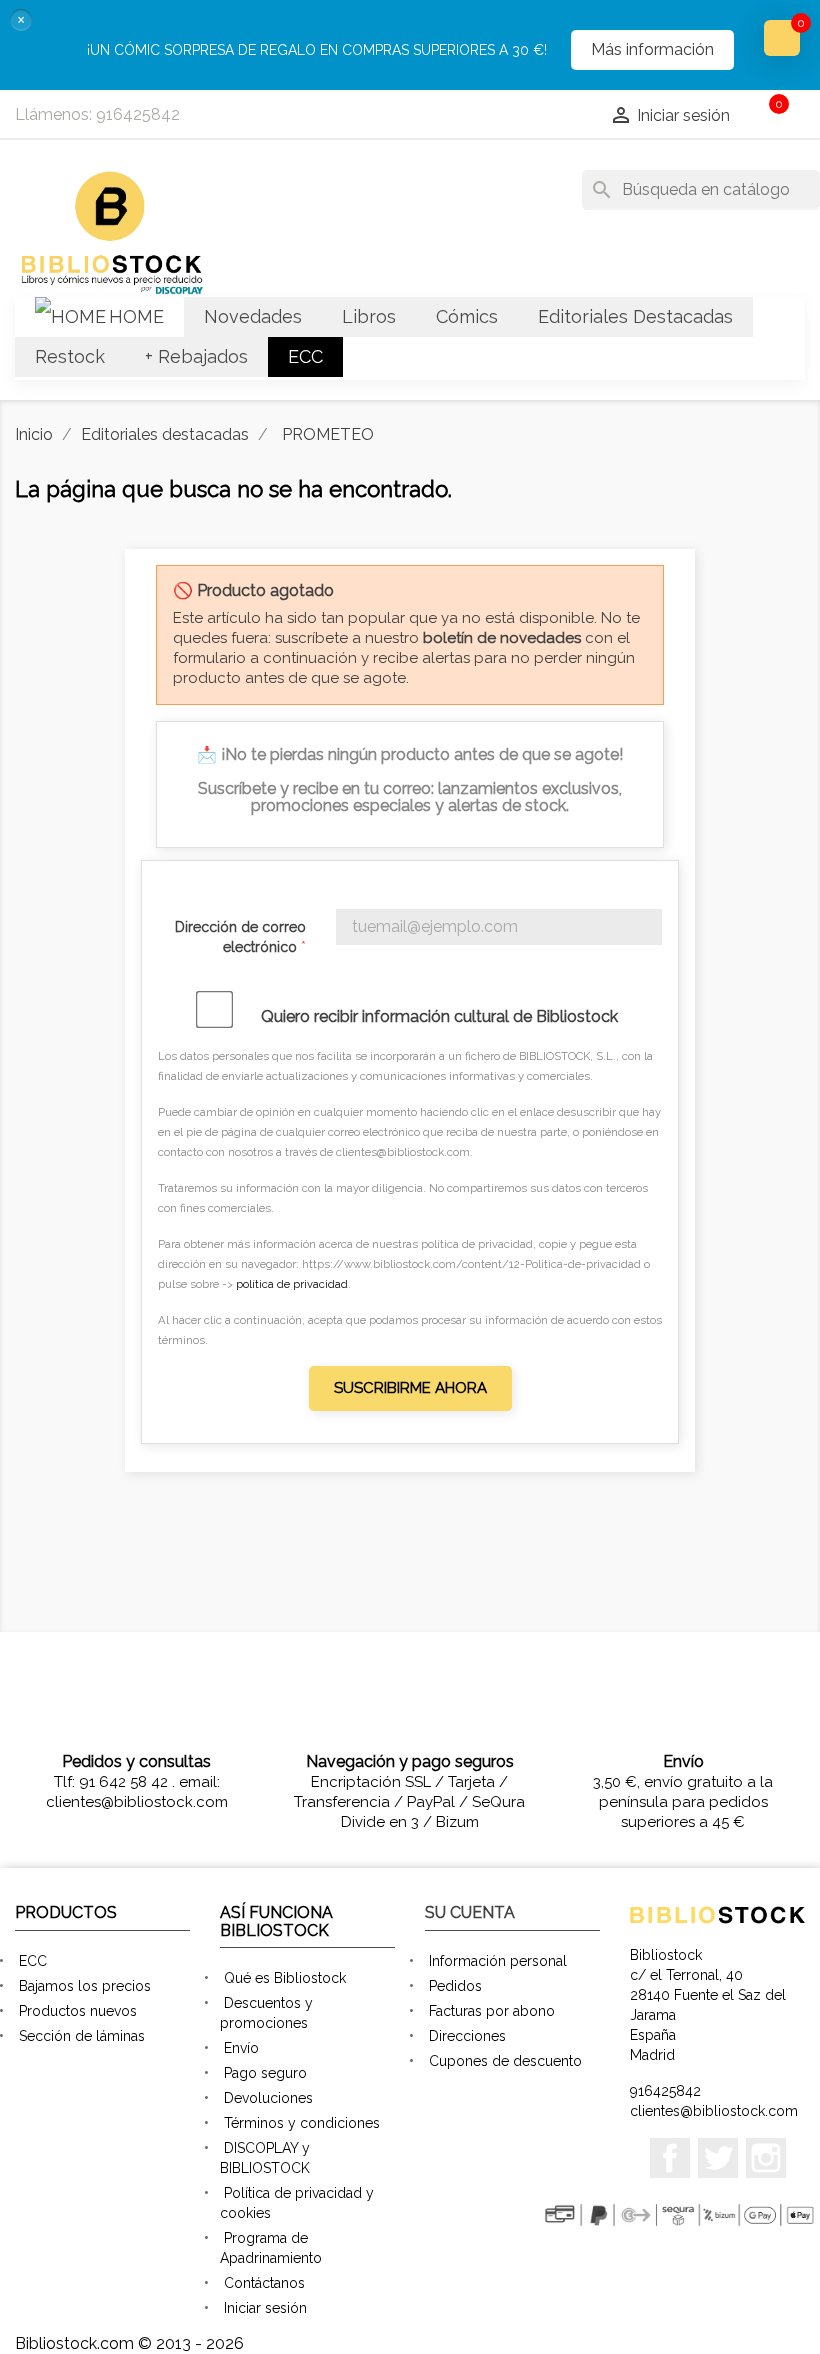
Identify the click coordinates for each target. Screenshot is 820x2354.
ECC (33, 1961)
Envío (241, 2048)
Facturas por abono (492, 2011)
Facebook (670, 2158)
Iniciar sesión (265, 2308)
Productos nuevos (78, 2011)
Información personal (498, 1961)
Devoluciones (268, 2098)
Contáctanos (264, 2283)
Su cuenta (470, 1912)
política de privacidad (292, 1284)
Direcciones (467, 2036)
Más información (652, 49)
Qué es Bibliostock (285, 1978)
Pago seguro (265, 2073)
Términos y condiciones (302, 2123)
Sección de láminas (82, 2036)
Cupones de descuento (505, 2061)
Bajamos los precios (85, 1986)
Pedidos (455, 1986)
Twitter (718, 2158)
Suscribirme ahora (410, 1388)
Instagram (766, 2158)
